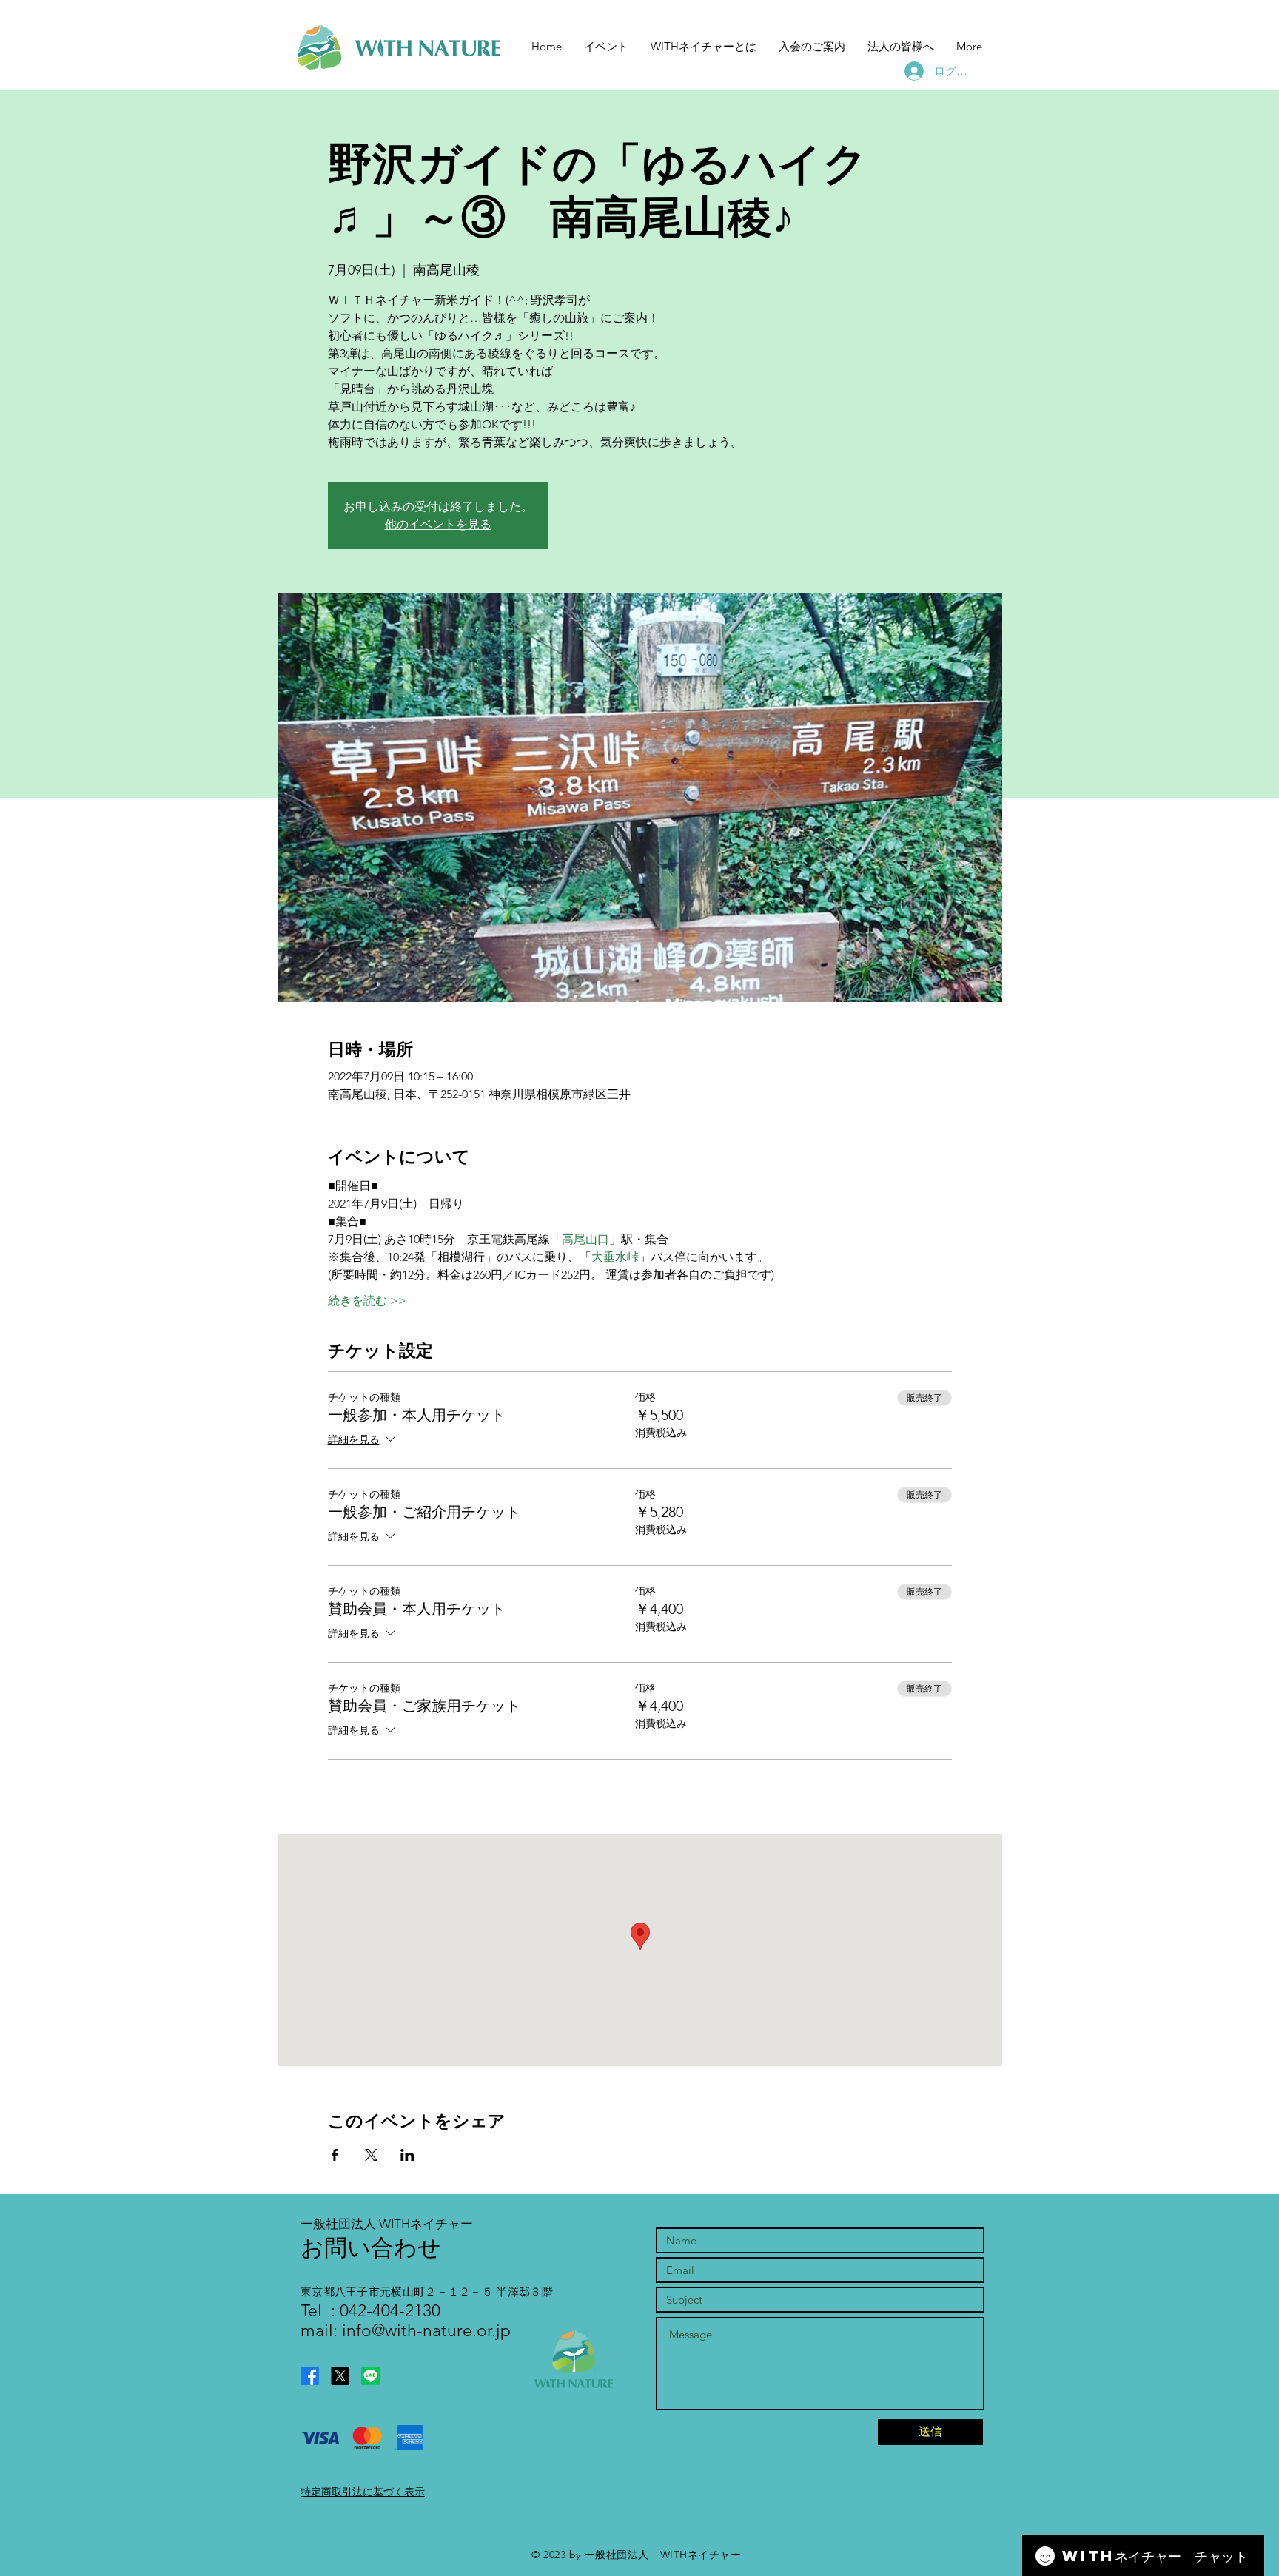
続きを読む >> (367, 1301)
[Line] (370, 2376)
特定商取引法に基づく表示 (363, 2492)
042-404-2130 (388, 2311)
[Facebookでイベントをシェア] (335, 2155)
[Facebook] (310, 2376)
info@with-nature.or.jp (426, 2331)
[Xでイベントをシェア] (371, 2155)
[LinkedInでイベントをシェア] (407, 2155)
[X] (340, 2376)
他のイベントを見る (438, 524)
